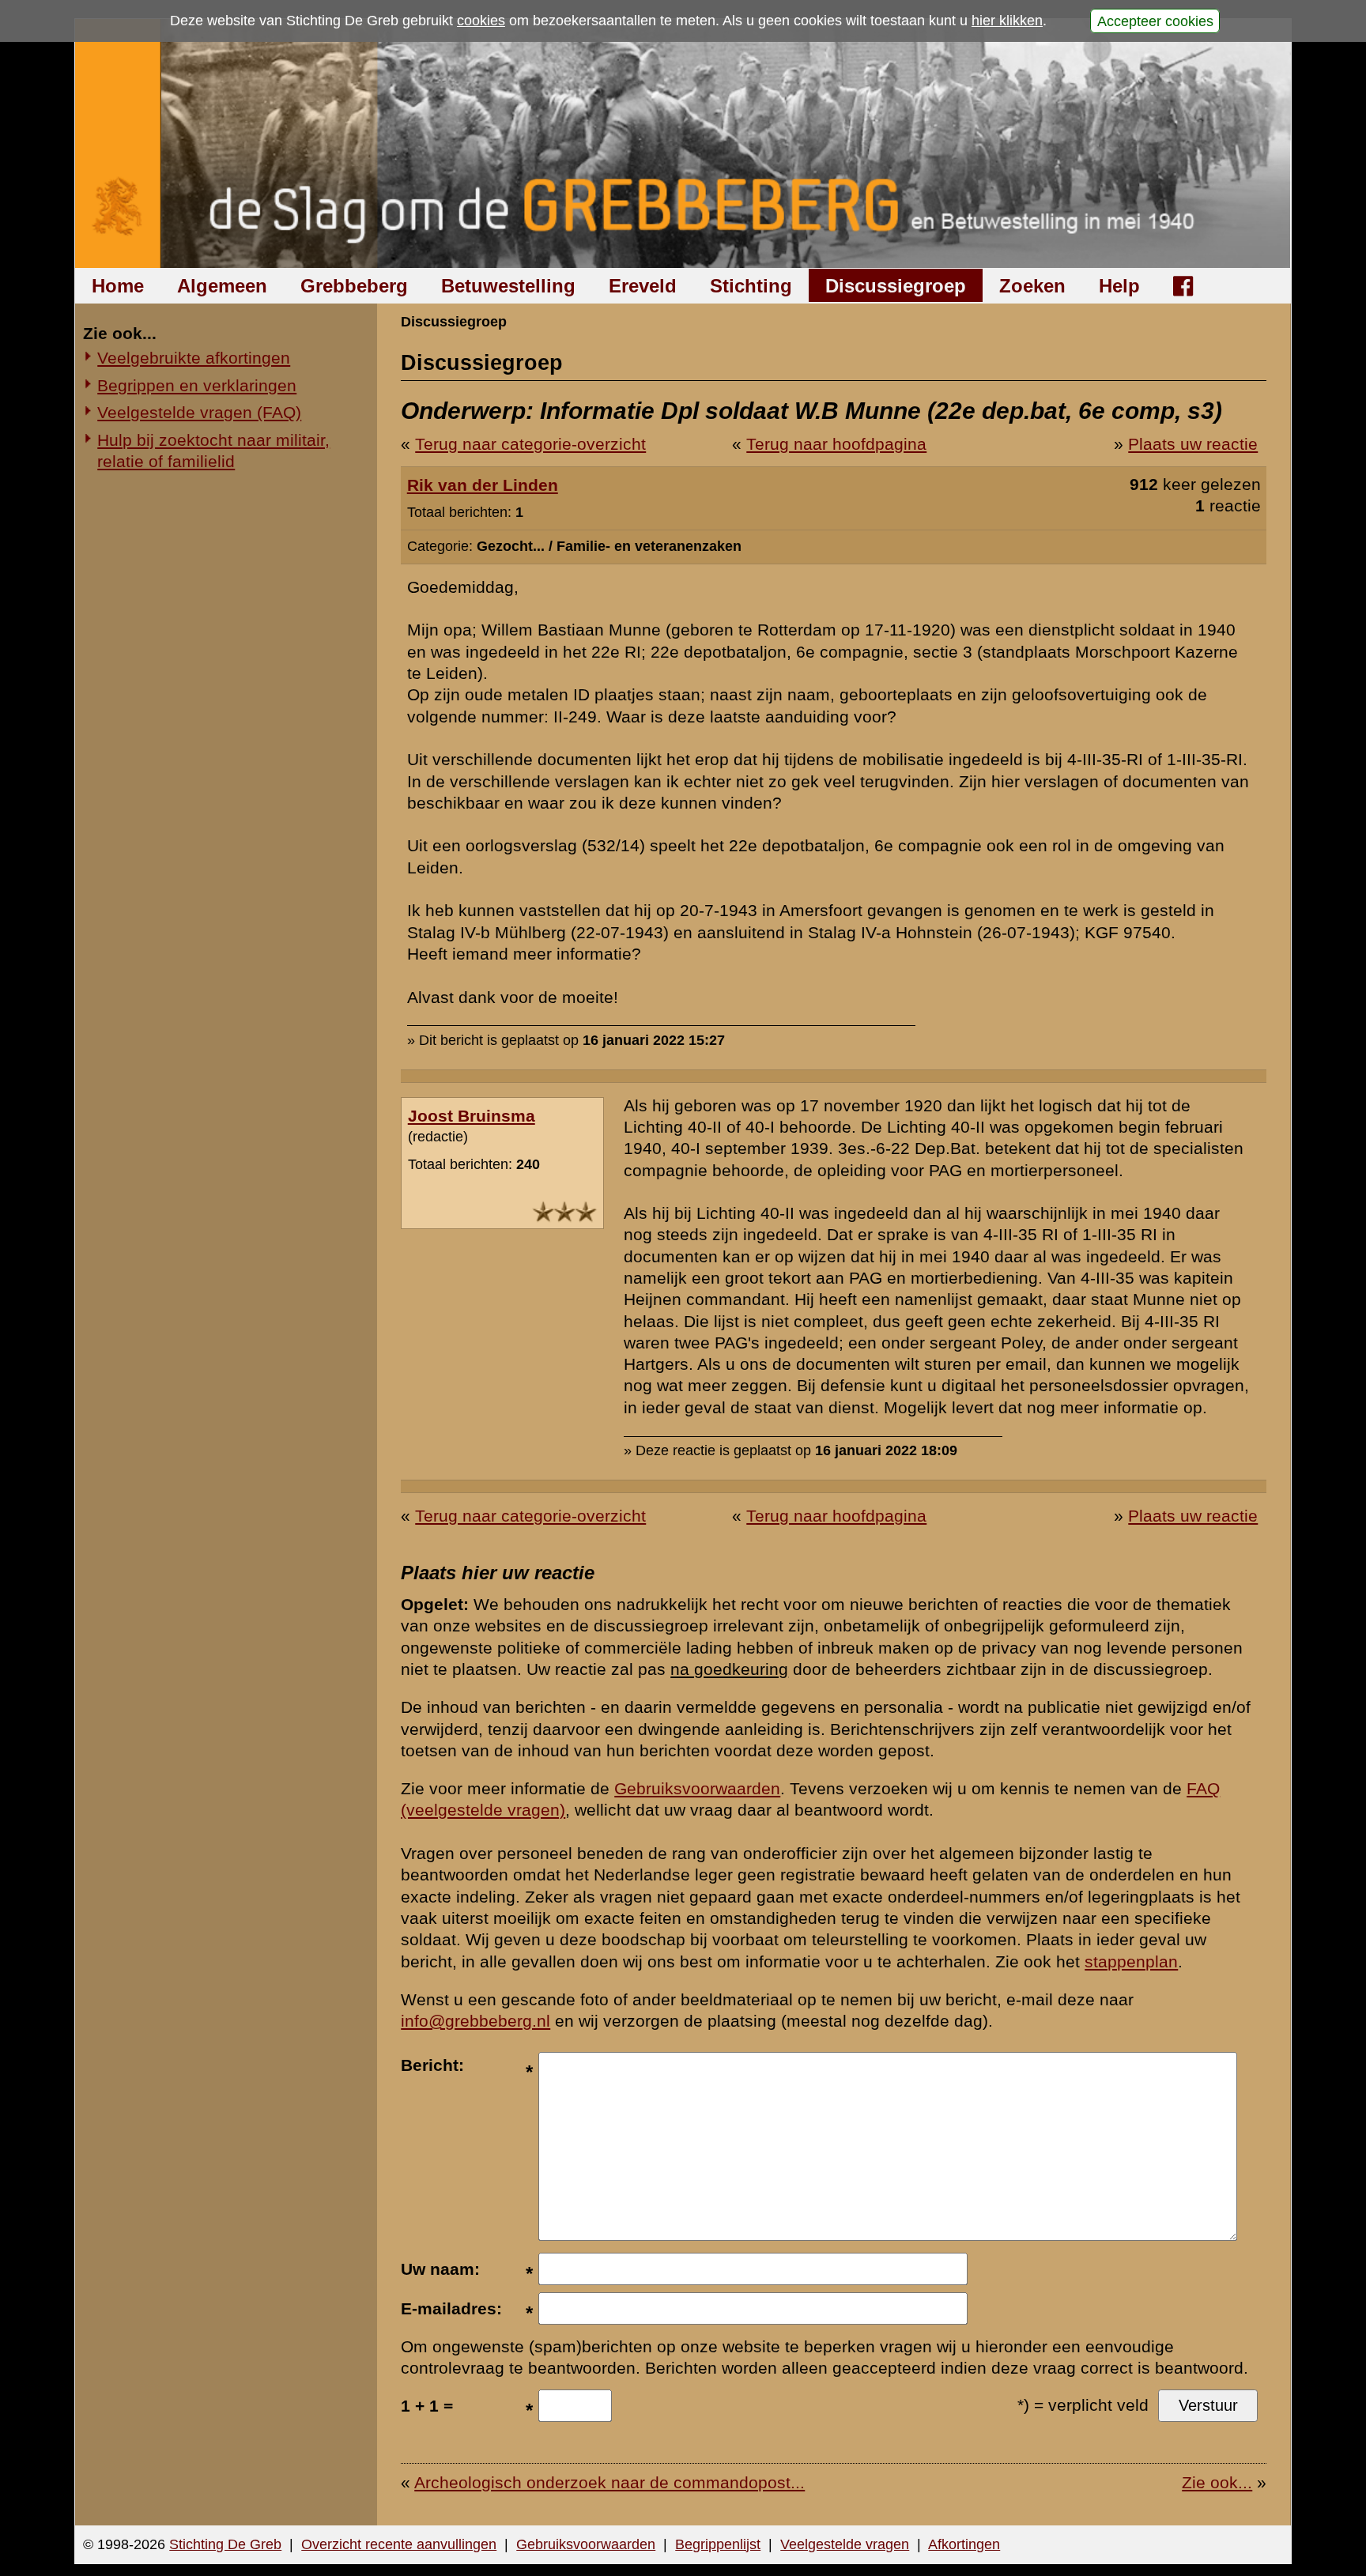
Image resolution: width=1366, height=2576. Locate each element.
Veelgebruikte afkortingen (194, 358)
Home (118, 286)
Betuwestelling (508, 286)
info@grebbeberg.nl (475, 2021)
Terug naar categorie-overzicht (530, 444)
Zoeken (1032, 286)
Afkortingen (964, 2544)
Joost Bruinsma (472, 1116)
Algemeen (222, 286)
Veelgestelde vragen (845, 2544)
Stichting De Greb (225, 2544)
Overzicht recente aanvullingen (399, 2544)
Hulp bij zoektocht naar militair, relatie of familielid (213, 451)
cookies (481, 21)
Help (1119, 286)
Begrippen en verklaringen (197, 385)
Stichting (751, 286)
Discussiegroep (896, 286)
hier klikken (1007, 21)
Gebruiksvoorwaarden (697, 1788)
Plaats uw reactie (1193, 444)
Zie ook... (1217, 2482)
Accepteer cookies (1155, 21)
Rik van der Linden (483, 485)
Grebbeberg (354, 286)
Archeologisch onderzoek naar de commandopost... (609, 2482)
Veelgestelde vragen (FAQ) (199, 412)
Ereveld (643, 286)
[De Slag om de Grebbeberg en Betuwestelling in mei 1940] (683, 143)
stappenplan (1131, 1961)
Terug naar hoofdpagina (836, 444)
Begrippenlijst (718, 2544)
